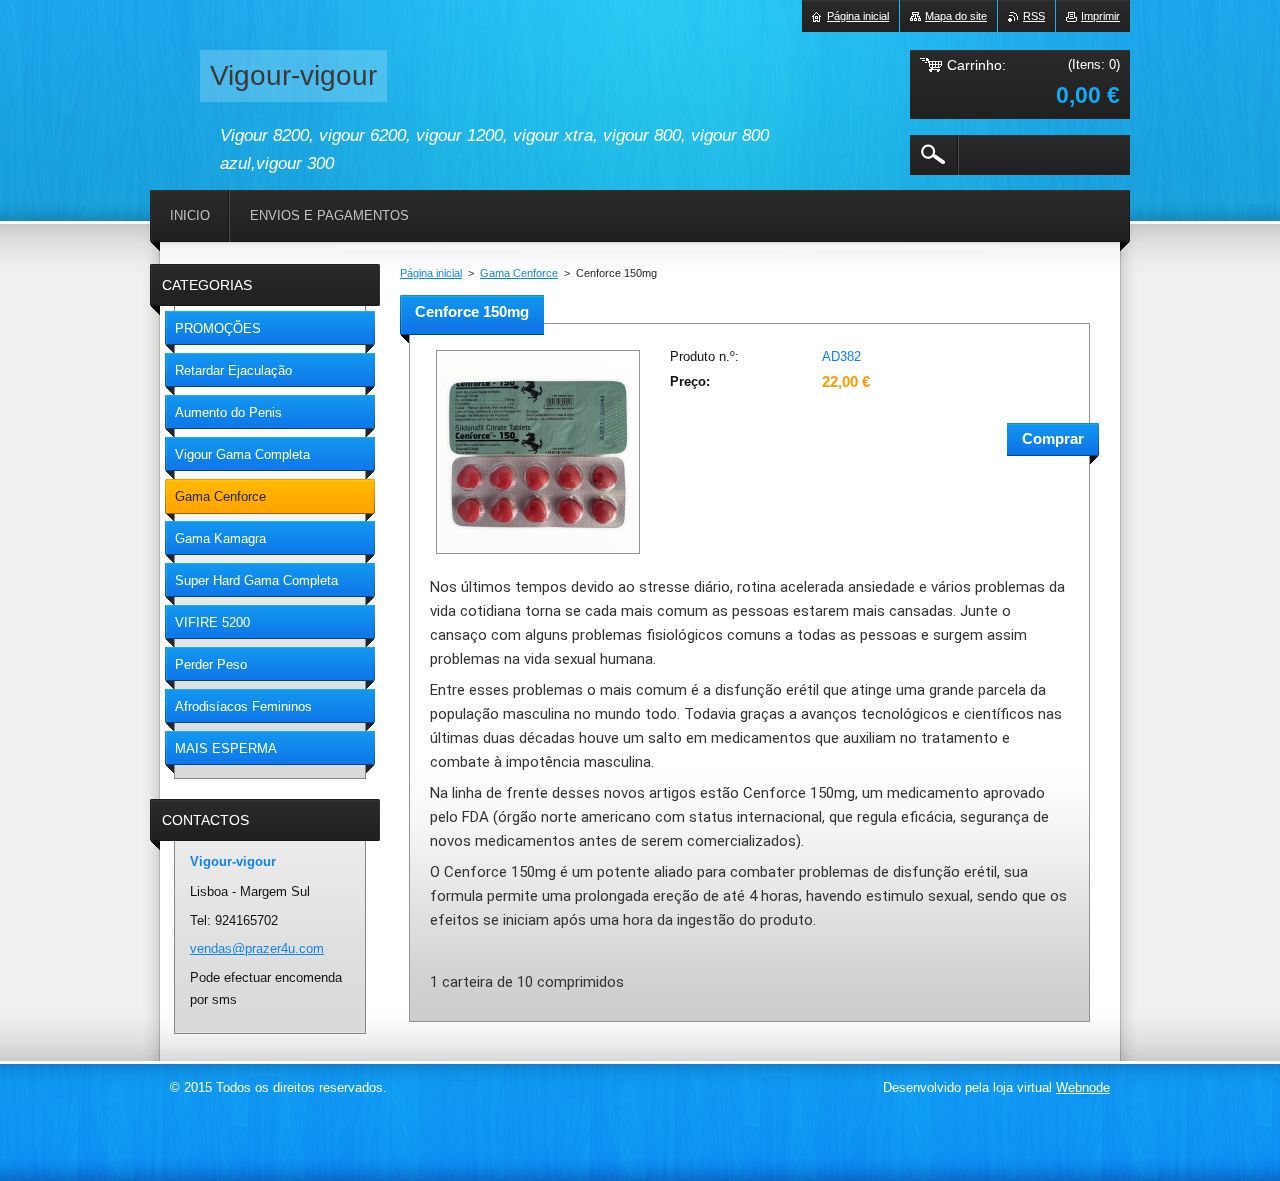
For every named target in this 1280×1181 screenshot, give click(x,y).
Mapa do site (956, 16)
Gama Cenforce (519, 273)
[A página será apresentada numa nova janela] (538, 555)
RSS (1034, 16)
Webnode (1083, 1087)
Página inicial (431, 273)
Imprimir (1100, 16)
